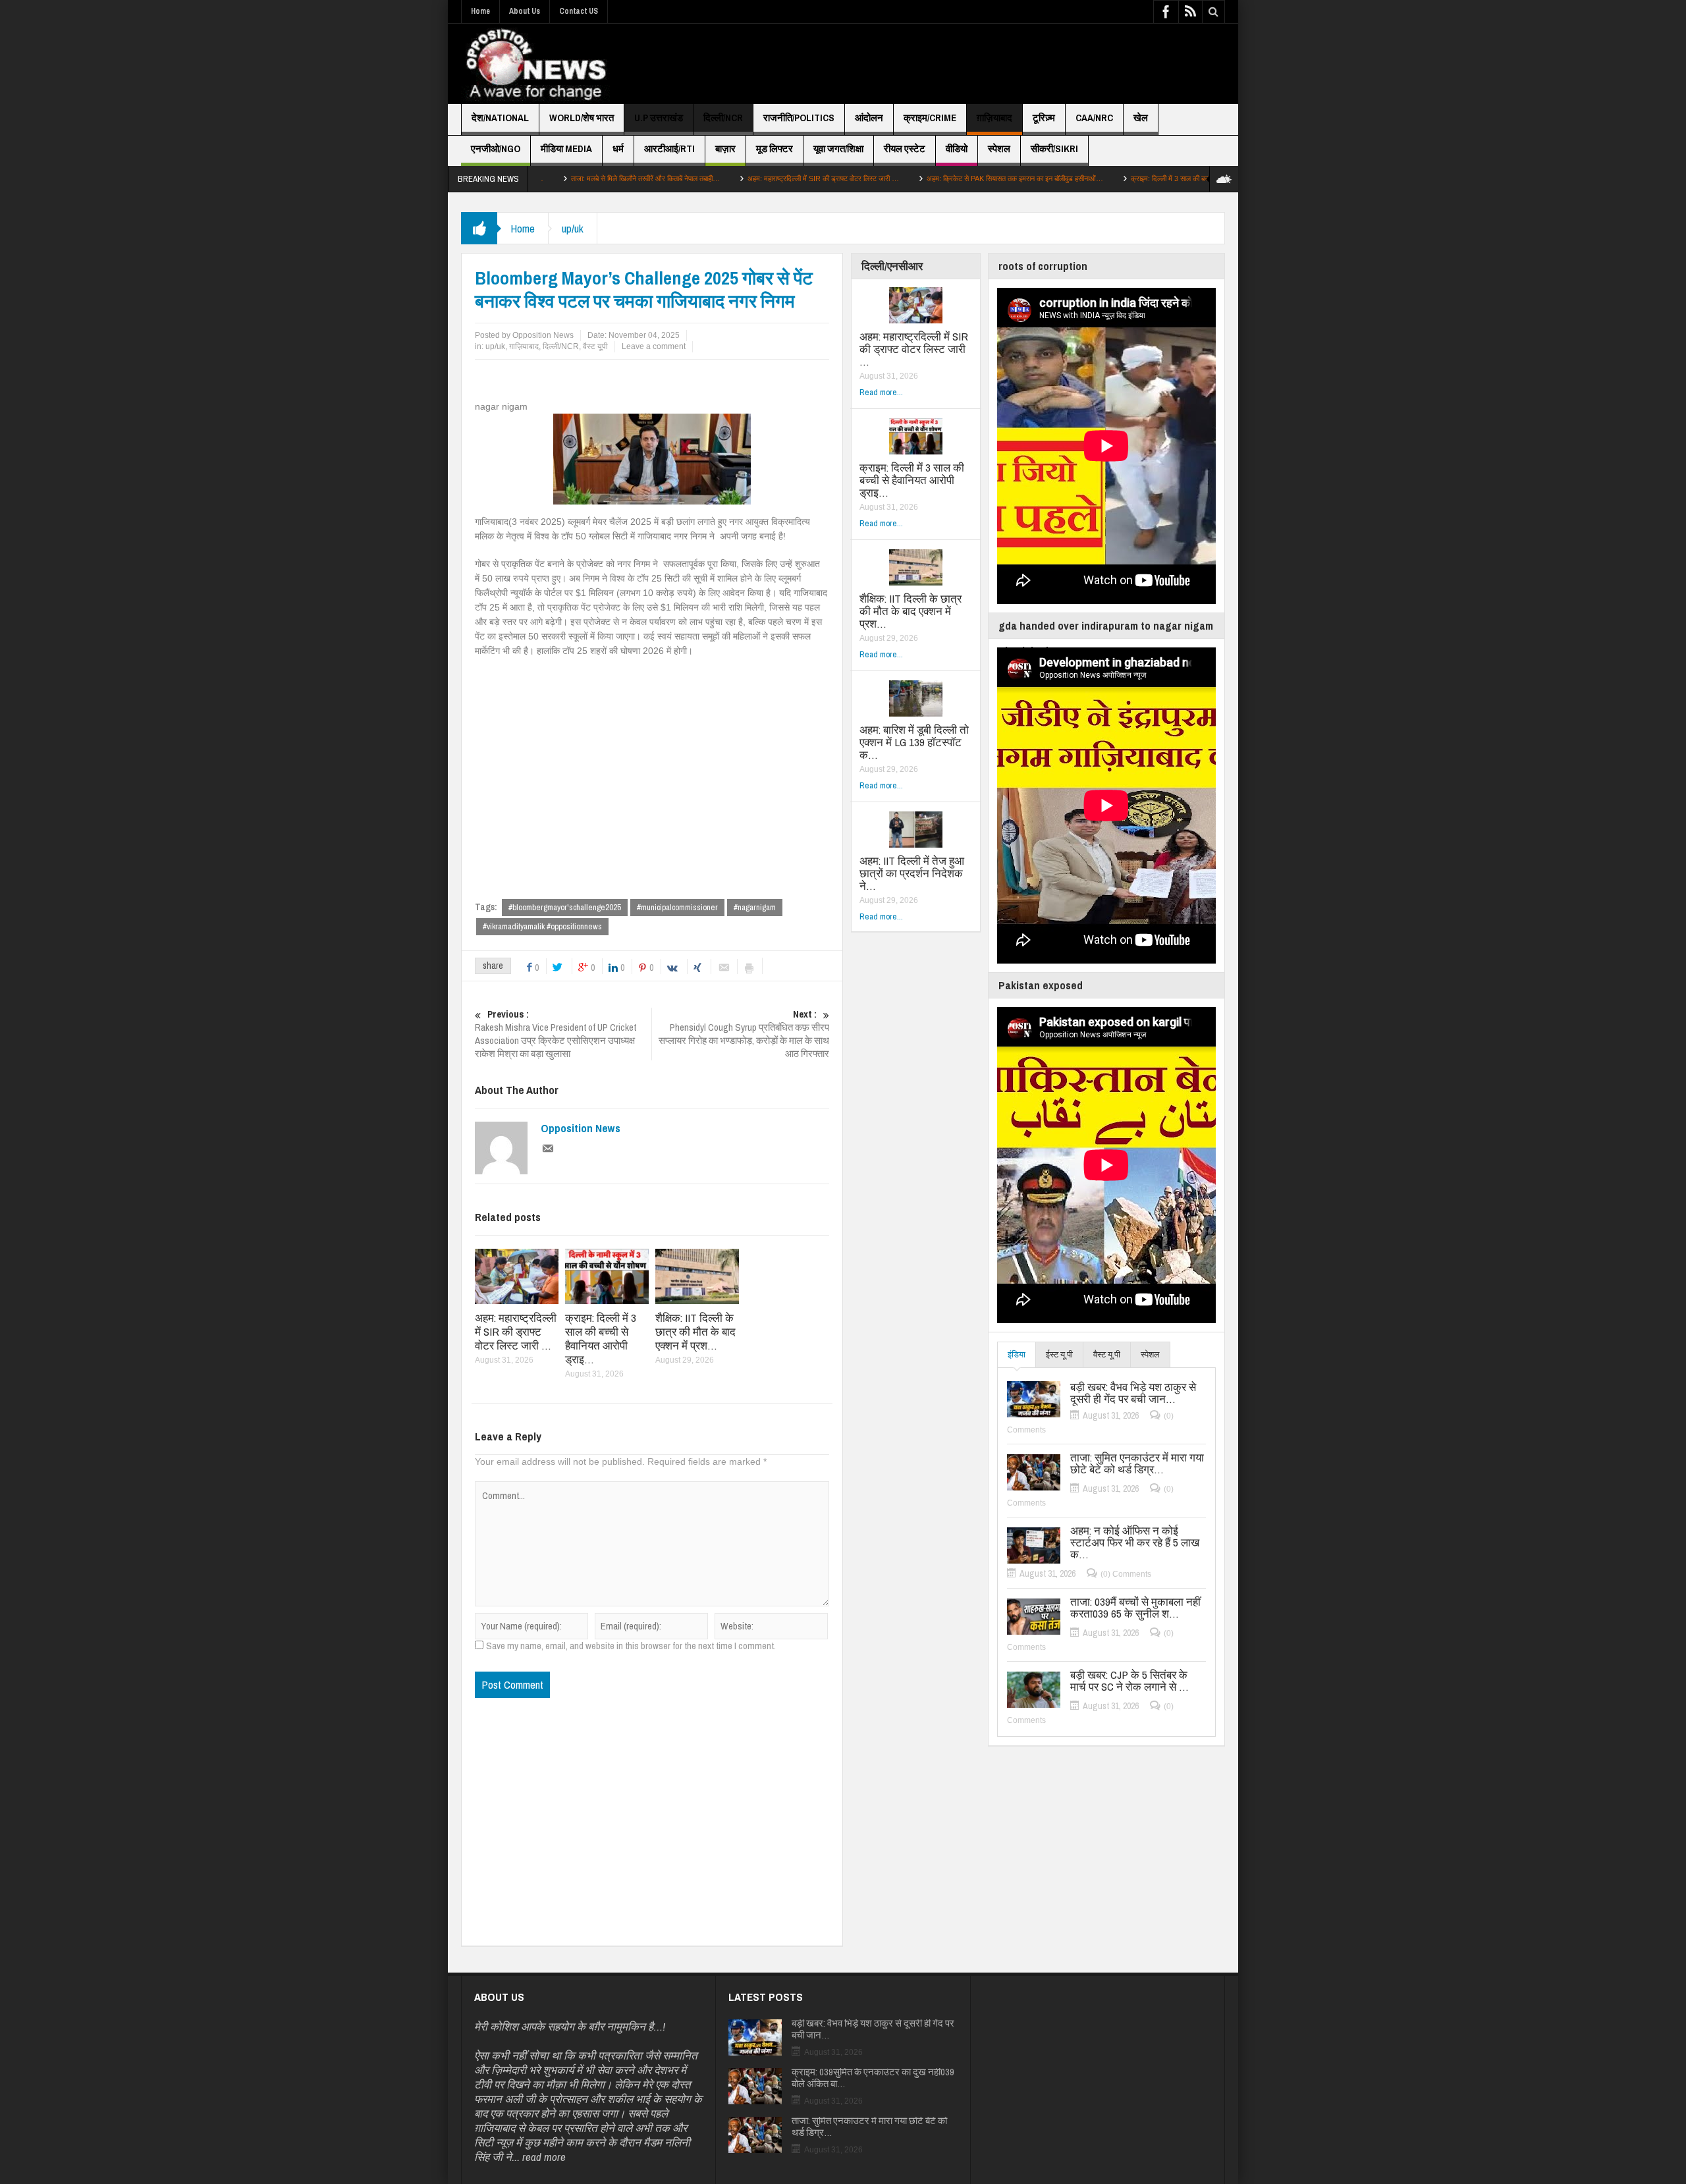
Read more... (881, 392)
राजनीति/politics (799, 118)
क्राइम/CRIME (930, 118)
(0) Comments (1126, 1574)
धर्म (618, 149)
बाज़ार (725, 149)
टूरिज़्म (1044, 118)
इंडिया (1017, 1354)
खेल (1141, 118)
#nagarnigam (755, 907)
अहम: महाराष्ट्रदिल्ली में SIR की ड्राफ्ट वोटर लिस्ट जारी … (716, 178)
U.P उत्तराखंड (659, 118)
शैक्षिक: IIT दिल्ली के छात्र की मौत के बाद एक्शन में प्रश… (695, 1331)
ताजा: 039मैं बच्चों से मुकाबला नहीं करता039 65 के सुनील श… (1135, 1608)
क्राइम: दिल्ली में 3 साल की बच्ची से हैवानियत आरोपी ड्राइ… (1099, 178)
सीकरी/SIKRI (1054, 149)
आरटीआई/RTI (669, 149)
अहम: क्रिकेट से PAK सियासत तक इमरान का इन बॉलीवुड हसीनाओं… (908, 178)
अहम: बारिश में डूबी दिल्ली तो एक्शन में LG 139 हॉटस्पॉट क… (914, 742)
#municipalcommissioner (677, 907)
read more (544, 2157)
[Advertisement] (985, 64)
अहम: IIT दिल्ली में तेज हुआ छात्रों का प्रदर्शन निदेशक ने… (912, 873)
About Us (525, 11)
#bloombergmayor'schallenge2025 (565, 907)
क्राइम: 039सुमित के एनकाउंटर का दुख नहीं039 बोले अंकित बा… (873, 2078)
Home (480, 11)
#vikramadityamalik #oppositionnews (542, 926)
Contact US (579, 11)
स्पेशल (999, 149)
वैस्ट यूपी (595, 346)
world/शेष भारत (582, 118)
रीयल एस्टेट (905, 149)
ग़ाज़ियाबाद (994, 118)
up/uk (573, 228)
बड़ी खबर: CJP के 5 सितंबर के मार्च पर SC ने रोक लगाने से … (1129, 1681)
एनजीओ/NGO (496, 149)
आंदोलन (869, 118)
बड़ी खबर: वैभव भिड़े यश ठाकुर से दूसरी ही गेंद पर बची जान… (1133, 1393)
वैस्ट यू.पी (1107, 1354)
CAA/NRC (1094, 118)
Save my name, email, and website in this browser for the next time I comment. (631, 1646)
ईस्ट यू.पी (1059, 1354)
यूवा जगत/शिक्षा (838, 149)
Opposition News (581, 1128)
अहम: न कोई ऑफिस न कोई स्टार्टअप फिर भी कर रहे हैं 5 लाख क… (1135, 1542)
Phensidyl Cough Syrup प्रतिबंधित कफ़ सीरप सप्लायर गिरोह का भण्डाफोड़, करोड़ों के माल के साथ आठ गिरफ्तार (744, 1034)
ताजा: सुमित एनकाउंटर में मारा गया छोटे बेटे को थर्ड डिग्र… (1137, 1463)
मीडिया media (566, 149)
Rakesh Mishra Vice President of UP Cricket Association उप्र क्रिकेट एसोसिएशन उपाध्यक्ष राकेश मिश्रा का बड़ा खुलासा (556, 1034)
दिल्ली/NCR (723, 118)
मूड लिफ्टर (775, 149)
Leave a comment (654, 346)
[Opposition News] (535, 64)
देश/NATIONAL (500, 118)
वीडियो (957, 149)
